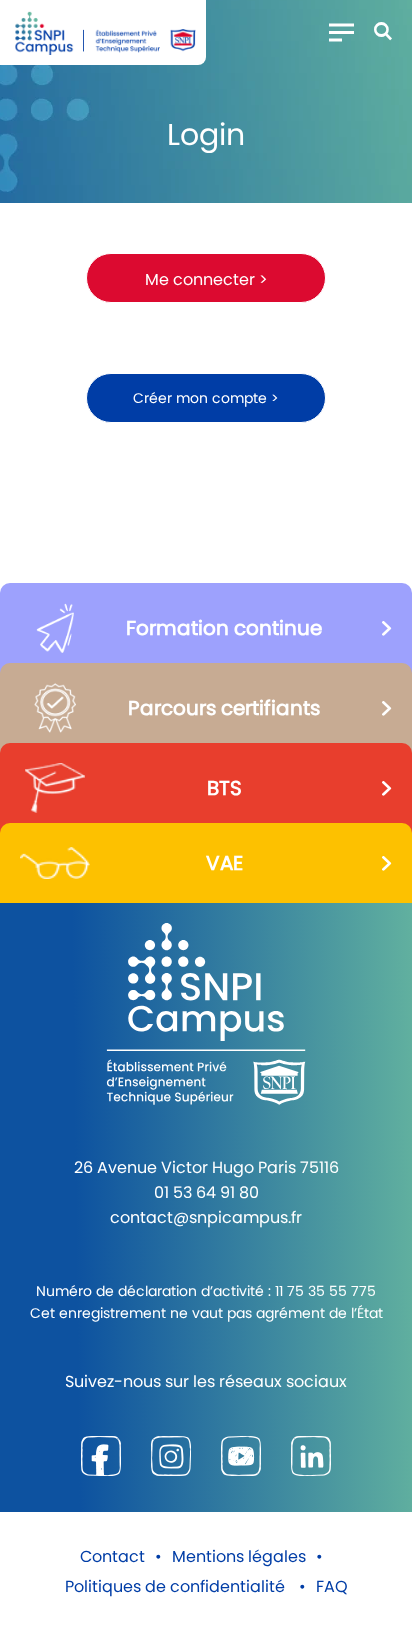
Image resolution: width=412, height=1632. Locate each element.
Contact (112, 1556)
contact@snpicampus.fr (206, 1217)
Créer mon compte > (206, 398)
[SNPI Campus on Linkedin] (311, 1455)
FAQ (332, 1586)
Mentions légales (239, 1556)
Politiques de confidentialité (177, 1586)
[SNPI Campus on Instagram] (171, 1455)
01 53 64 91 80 (206, 1192)
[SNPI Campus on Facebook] (101, 1455)
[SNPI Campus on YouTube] (241, 1455)
